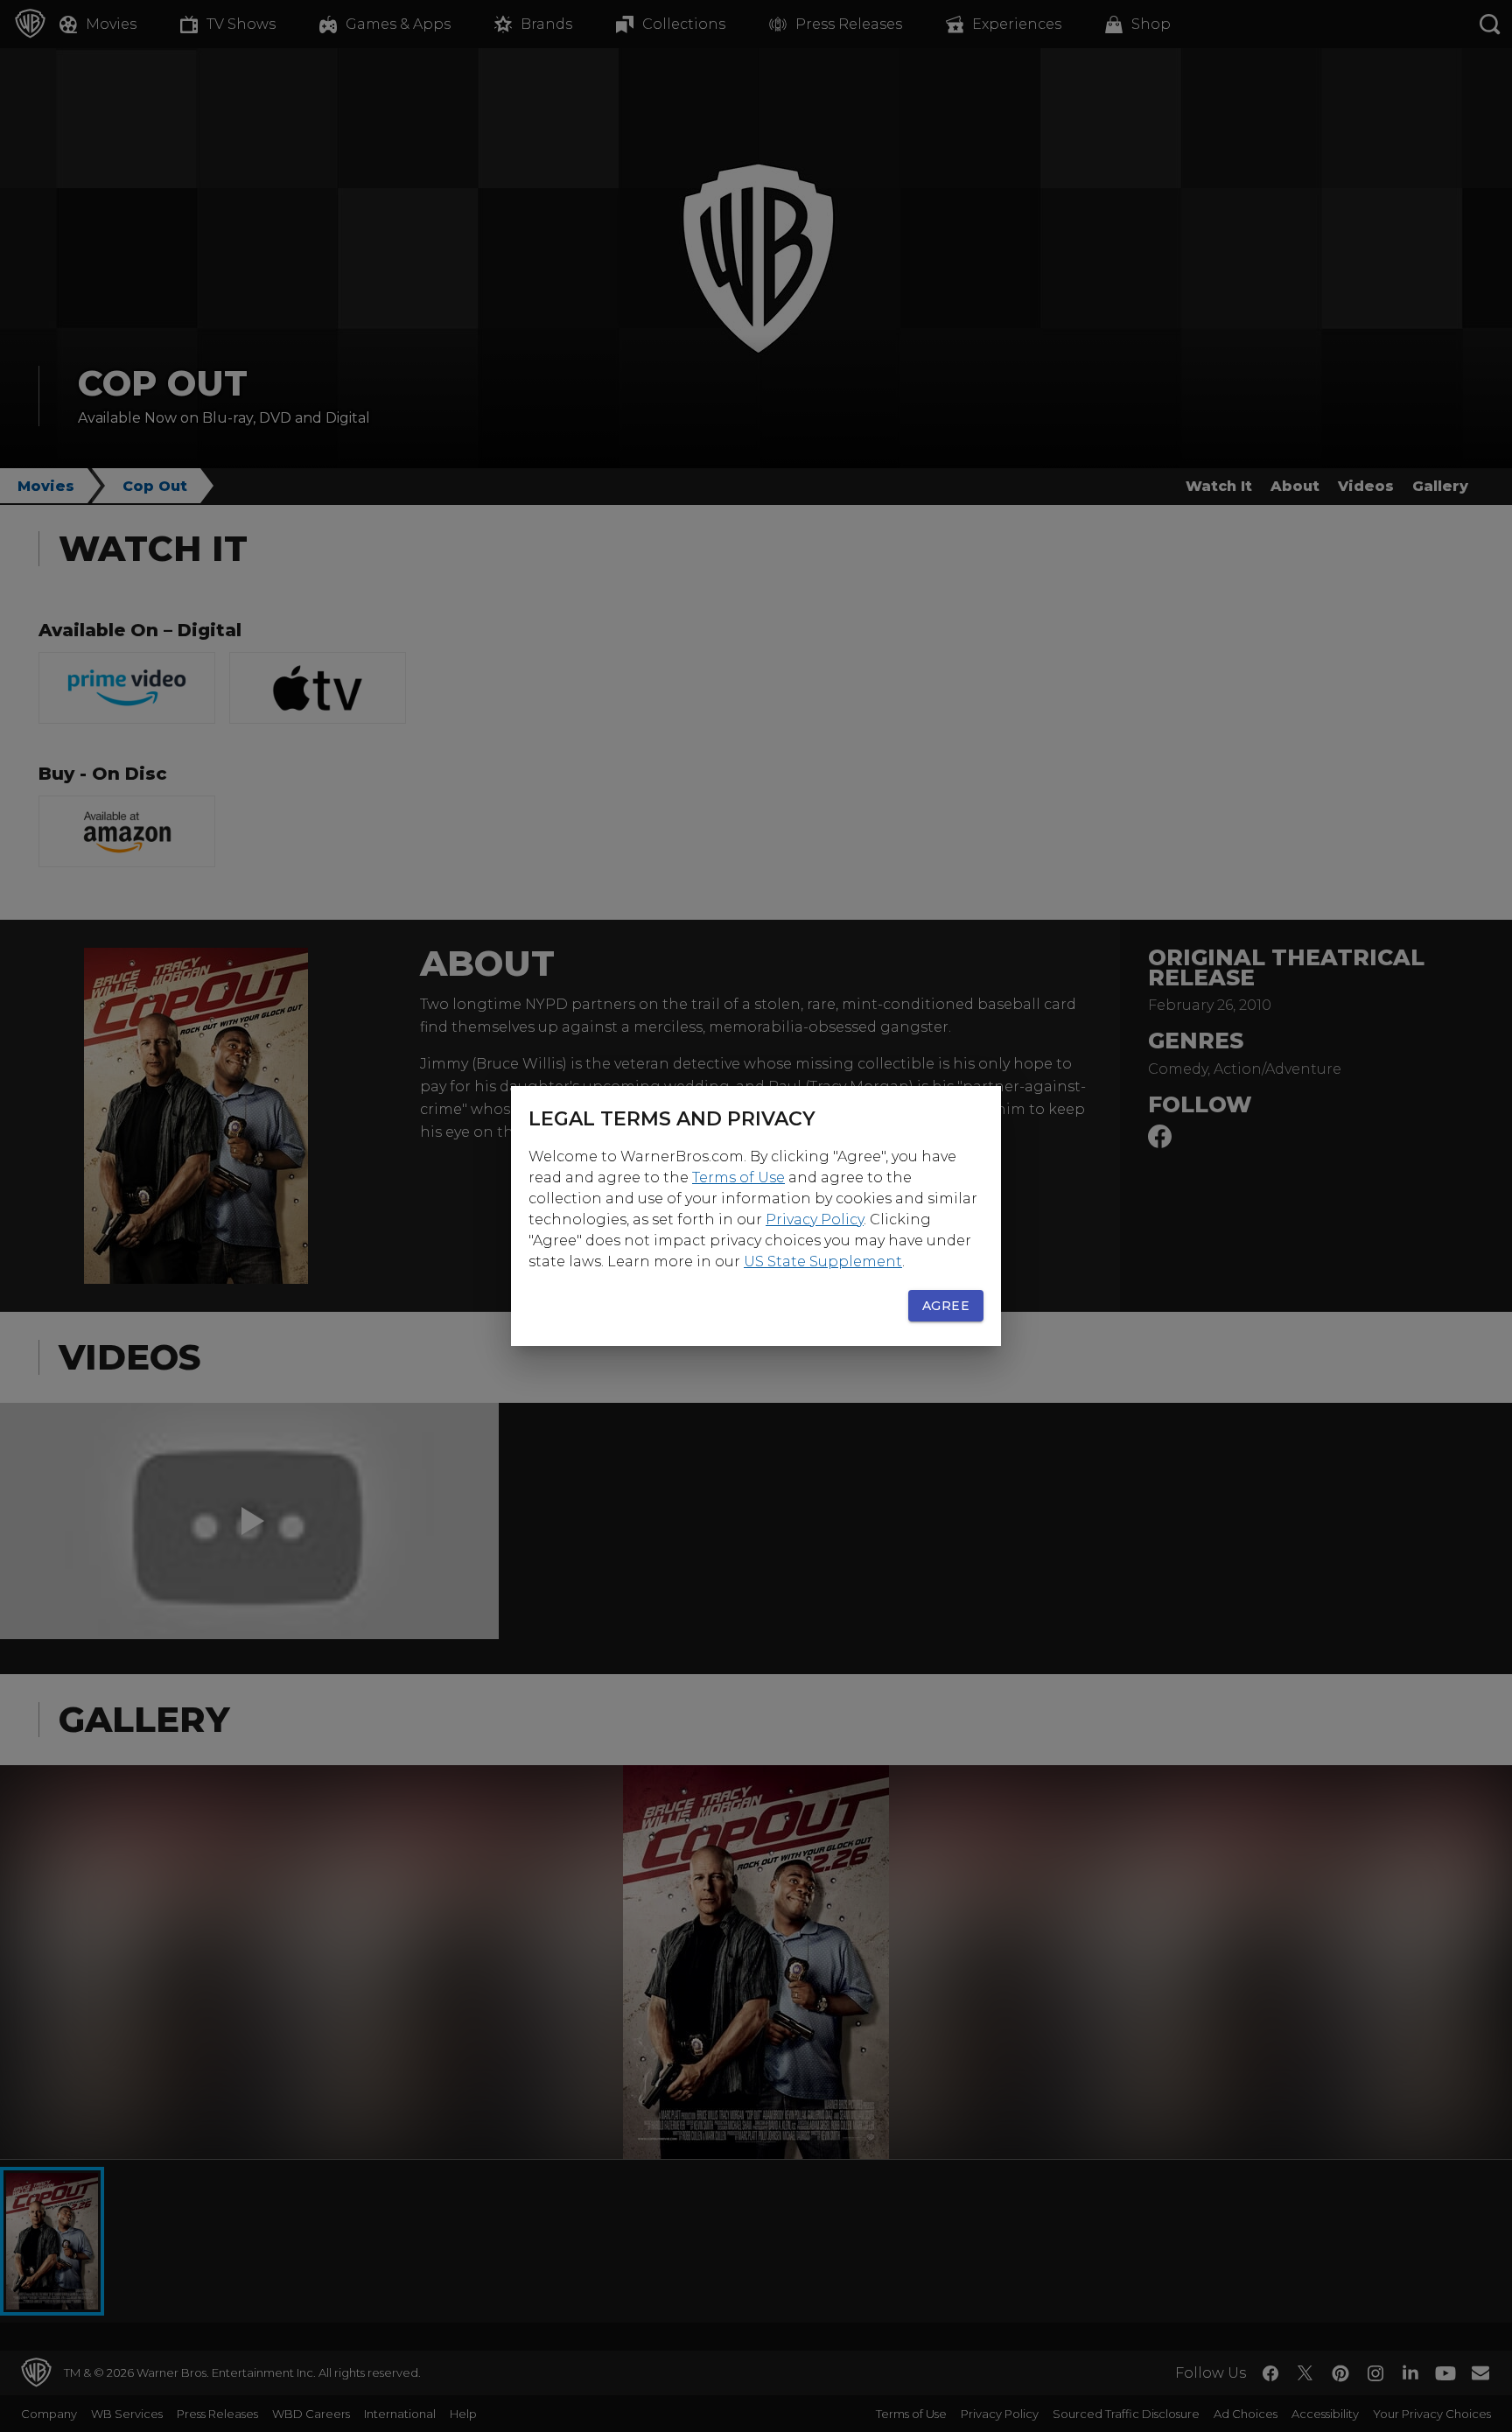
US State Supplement (823, 1262)
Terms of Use (738, 1177)
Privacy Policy (815, 1220)
